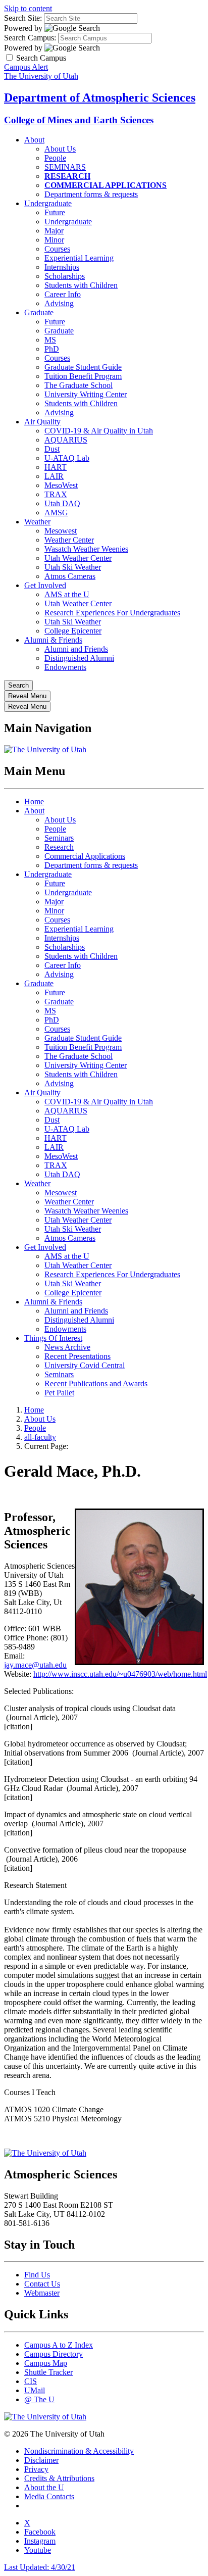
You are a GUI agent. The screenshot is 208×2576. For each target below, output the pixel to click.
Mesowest (61, 531)
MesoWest (61, 485)
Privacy (36, 2469)
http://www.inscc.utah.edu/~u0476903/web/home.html (120, 1674)
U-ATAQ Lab (67, 458)
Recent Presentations (77, 1356)
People (55, 158)
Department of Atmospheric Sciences (100, 98)
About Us (60, 149)
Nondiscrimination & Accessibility (79, 2451)
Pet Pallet (59, 1393)
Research (59, 847)
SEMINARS (65, 167)
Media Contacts (49, 2496)
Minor (54, 240)
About (34, 140)
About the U (44, 2487)
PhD (52, 349)
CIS (31, 2381)
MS (50, 340)
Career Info (63, 294)
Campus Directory (54, 2354)
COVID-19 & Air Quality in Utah (99, 431)
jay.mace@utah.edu (35, 1665)
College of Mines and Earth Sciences (79, 120)
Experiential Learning (79, 258)
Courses (57, 249)
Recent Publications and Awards (96, 1383)
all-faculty (40, 1437)
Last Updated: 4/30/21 (40, 2567)
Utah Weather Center (78, 558)
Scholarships (65, 276)
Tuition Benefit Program (83, 376)
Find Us (37, 2275)
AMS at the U (67, 594)
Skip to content (28, 8)
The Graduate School (79, 385)
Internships (62, 267)
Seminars (59, 838)
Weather (37, 522)
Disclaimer (41, 2460)
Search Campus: (30, 38)
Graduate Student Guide (83, 367)
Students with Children (81, 285)
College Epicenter (73, 631)
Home (34, 801)
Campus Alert (26, 67)
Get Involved (45, 585)
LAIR (54, 476)
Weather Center (69, 540)
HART (56, 467)
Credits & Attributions (59, 2478)
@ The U (39, 2399)
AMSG (56, 513)
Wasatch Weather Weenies (86, 549)
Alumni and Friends (76, 649)
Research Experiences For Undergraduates (112, 613)
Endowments (65, 667)
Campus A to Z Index (59, 2345)
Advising (59, 303)
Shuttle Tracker (48, 2372)
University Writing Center (86, 394)
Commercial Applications (85, 856)
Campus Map (46, 2363)
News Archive (67, 1347)
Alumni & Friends (53, 640)
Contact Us (42, 2284)
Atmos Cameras (70, 576)
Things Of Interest (53, 1338)
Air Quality (42, 422)
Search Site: (23, 18)
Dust (52, 449)
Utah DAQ (62, 503)
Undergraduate (48, 203)
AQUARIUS (66, 440)
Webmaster (42, 2293)
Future (55, 212)
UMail (35, 2390)
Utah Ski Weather (73, 567)
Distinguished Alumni (79, 658)
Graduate (39, 312)
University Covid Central (85, 1365)
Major (54, 231)
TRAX (56, 494)
